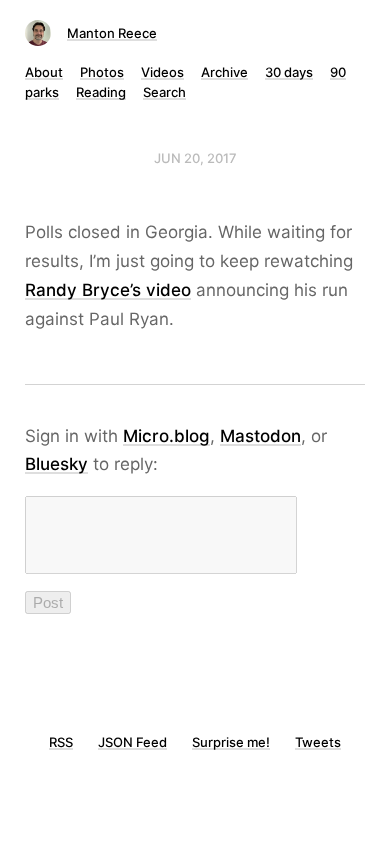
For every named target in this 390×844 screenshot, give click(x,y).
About (44, 72)
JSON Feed (132, 742)
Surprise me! (231, 742)
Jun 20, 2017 (195, 158)
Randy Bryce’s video (108, 290)
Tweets (318, 742)
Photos (102, 72)
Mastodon (260, 436)
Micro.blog (166, 436)
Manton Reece (112, 33)
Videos (162, 72)
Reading (101, 92)
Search (164, 92)
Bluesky (56, 464)
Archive (224, 72)
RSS (61, 742)
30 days (289, 72)
